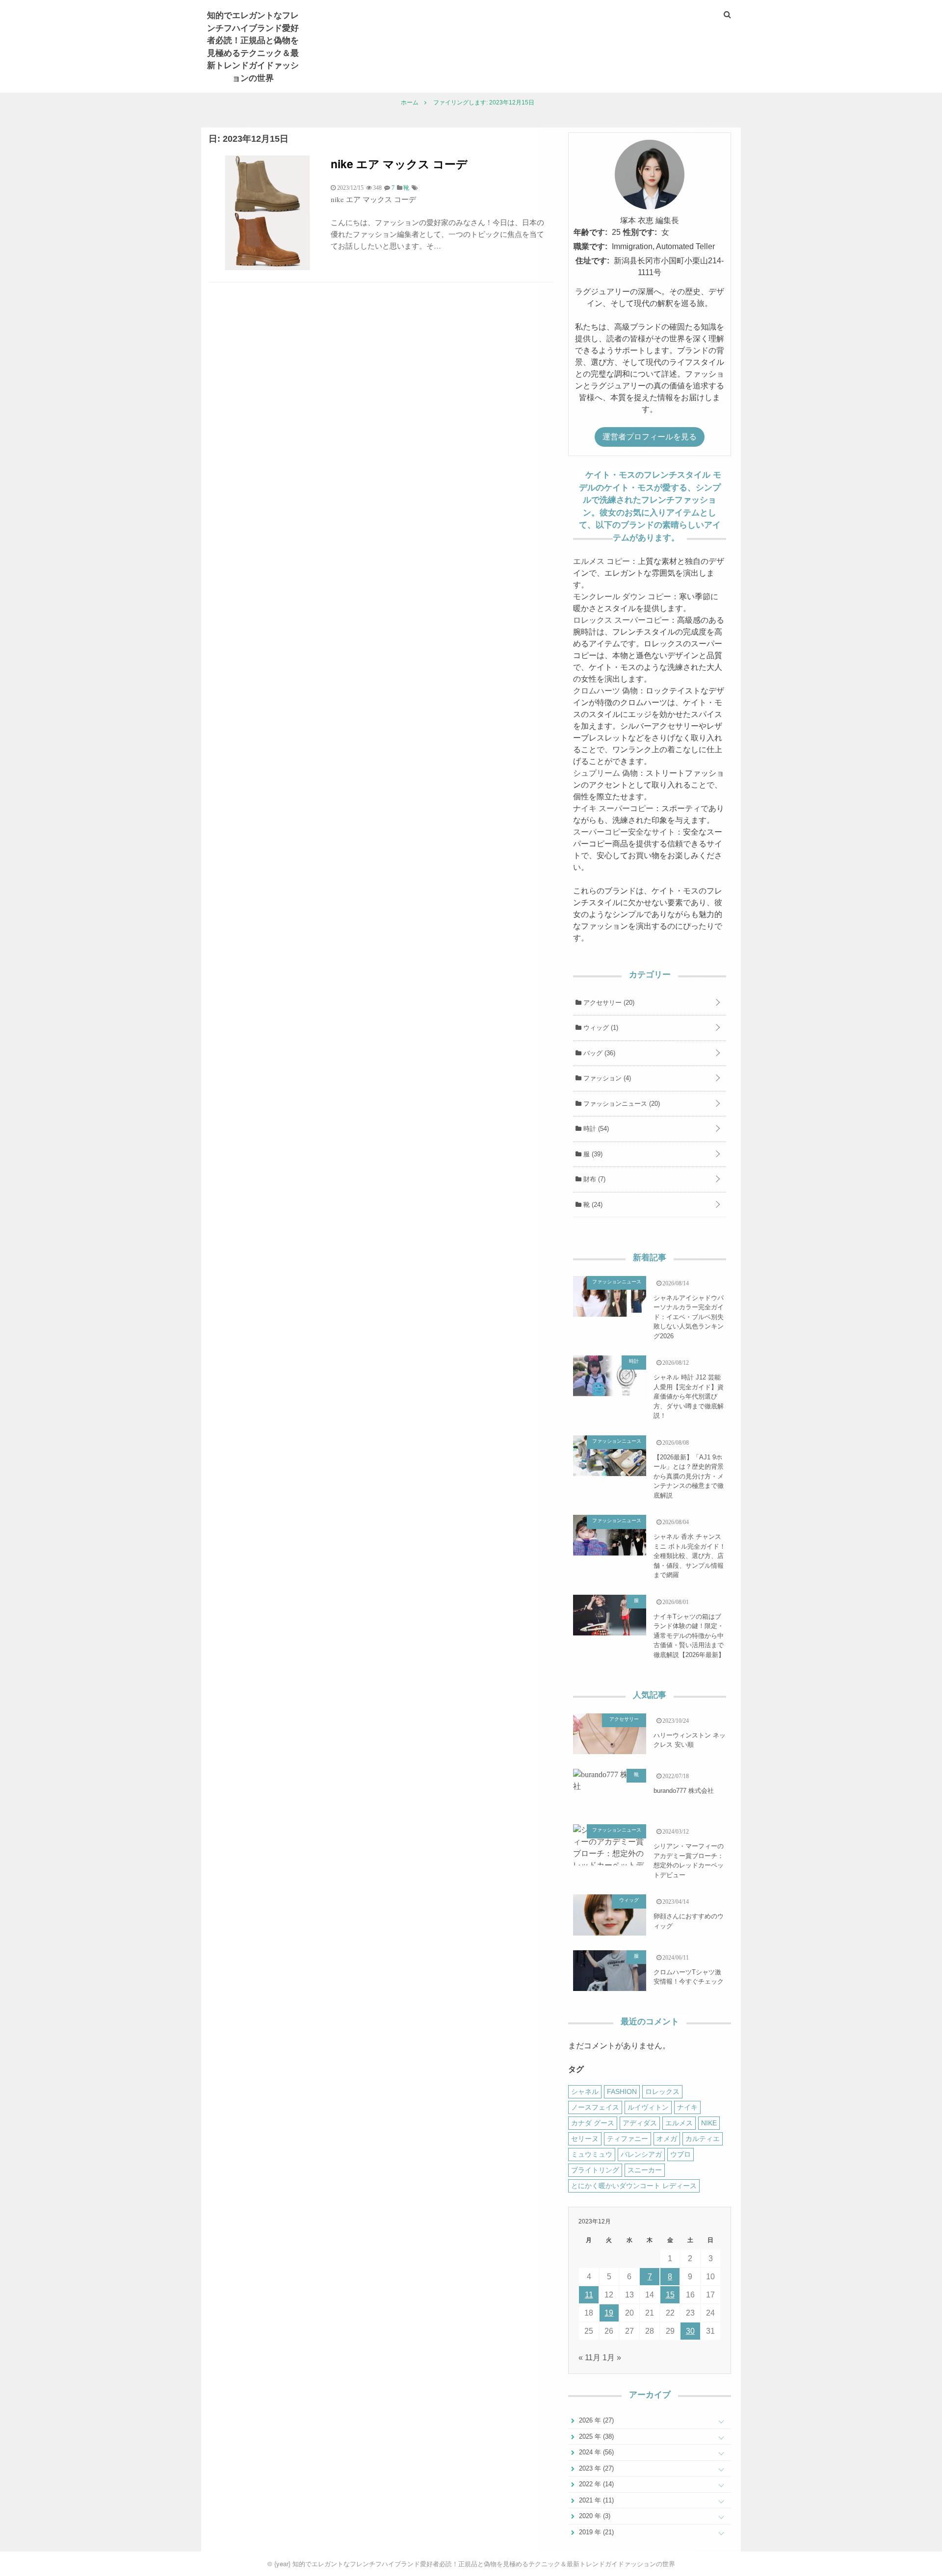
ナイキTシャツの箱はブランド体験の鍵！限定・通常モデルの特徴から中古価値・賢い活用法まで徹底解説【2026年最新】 (689, 1636)
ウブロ (680, 2154)
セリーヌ (585, 2139)
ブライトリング (595, 2170)
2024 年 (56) (595, 2452)
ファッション (606, 1078)
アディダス (640, 2123)
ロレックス (662, 2091)
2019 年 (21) (595, 2532)
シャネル (585, 2091)
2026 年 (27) (595, 2420)
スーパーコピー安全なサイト (624, 832)
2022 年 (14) (595, 2484)
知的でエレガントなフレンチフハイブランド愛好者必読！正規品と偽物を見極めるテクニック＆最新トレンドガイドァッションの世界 (253, 46)
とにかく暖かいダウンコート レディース (634, 2186)
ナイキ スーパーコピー (613, 808)
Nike (709, 2123)
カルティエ (703, 2139)
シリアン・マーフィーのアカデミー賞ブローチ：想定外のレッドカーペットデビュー (689, 1861)
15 (670, 2295)
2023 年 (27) (595, 2468)
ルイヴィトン (648, 2107)
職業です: (590, 246)
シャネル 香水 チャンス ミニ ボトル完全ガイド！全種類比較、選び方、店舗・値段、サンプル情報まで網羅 (690, 1556)
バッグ (598, 1053)
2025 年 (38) (595, 2436)
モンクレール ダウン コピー (622, 597)
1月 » (612, 2358)
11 (589, 2295)
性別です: (640, 232)
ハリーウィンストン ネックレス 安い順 (690, 1740)
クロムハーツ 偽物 (605, 691)
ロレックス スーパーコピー (621, 620)
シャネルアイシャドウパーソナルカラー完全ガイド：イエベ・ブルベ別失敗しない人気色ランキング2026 (689, 1317)
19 (609, 2313)
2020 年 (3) (594, 2516)
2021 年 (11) (595, 2500)
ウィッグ (600, 1028)
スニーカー (645, 2170)
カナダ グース (593, 2123)
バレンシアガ (641, 2154)
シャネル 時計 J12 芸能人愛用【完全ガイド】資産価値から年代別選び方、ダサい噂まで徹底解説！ (689, 1396)
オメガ (667, 2139)
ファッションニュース (621, 1104)
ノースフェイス (595, 2107)
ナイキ (687, 2107)
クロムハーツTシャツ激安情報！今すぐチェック (689, 1977)
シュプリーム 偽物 (605, 773)
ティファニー (628, 2139)
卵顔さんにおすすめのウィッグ (689, 1921)
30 (690, 2331)
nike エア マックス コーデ (399, 164)
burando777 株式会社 (684, 1791)
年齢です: (590, 232)
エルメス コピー (602, 561)
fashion (622, 2091)
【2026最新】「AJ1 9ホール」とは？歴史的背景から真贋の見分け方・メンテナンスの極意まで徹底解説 (689, 1476)
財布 (593, 1179)
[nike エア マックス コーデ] (266, 268)
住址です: (592, 261)
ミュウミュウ (592, 2154)
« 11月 (589, 2358)
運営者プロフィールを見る (650, 437)
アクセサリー (608, 1003)
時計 (595, 1129)
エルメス (679, 2123)
